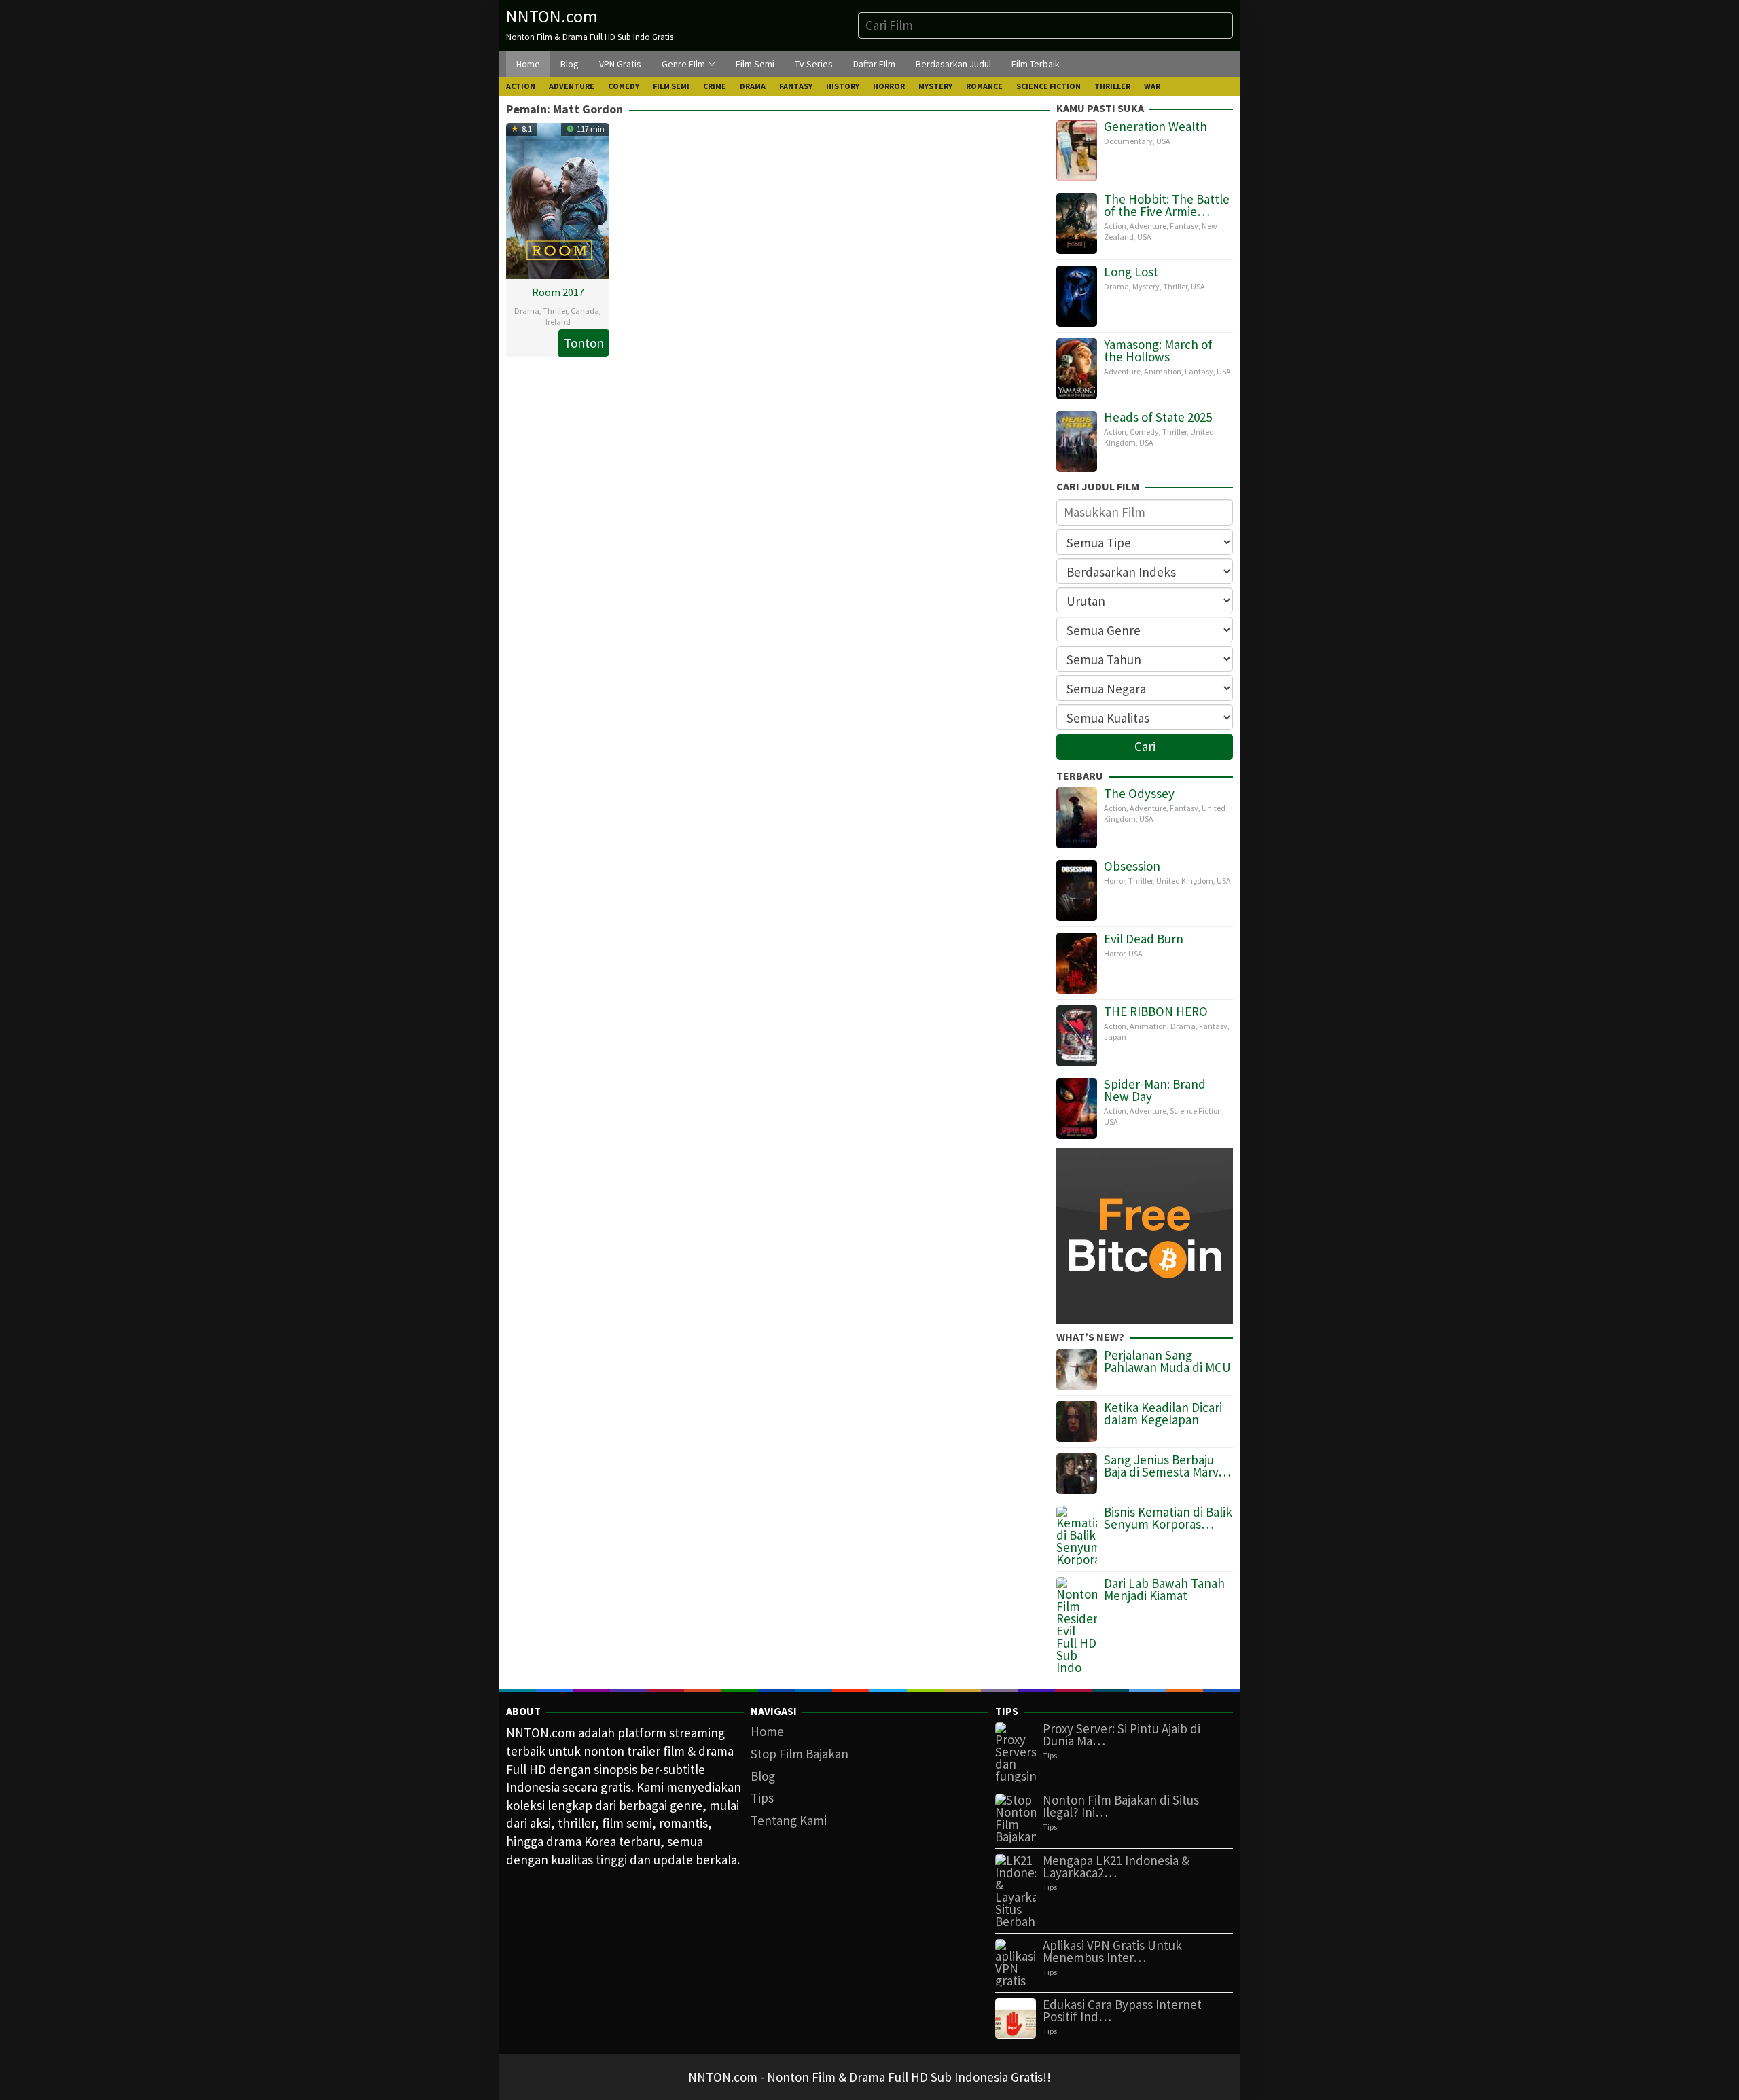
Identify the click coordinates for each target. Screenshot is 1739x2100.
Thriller (555, 311)
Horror (1114, 881)
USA (1163, 141)
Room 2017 (558, 292)
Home (767, 1731)
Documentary (1128, 141)
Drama (527, 311)
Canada (585, 311)
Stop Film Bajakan (800, 1754)
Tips (762, 1798)
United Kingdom (1185, 881)
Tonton (584, 343)
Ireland (558, 322)
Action (1115, 226)
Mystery (1146, 286)
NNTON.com (552, 16)
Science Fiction (1196, 1111)
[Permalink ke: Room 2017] (558, 199)
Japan (1115, 1037)
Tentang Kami (789, 1820)
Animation (1163, 371)
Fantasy (1184, 226)
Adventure (1148, 226)
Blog (763, 1776)
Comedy (1144, 432)
